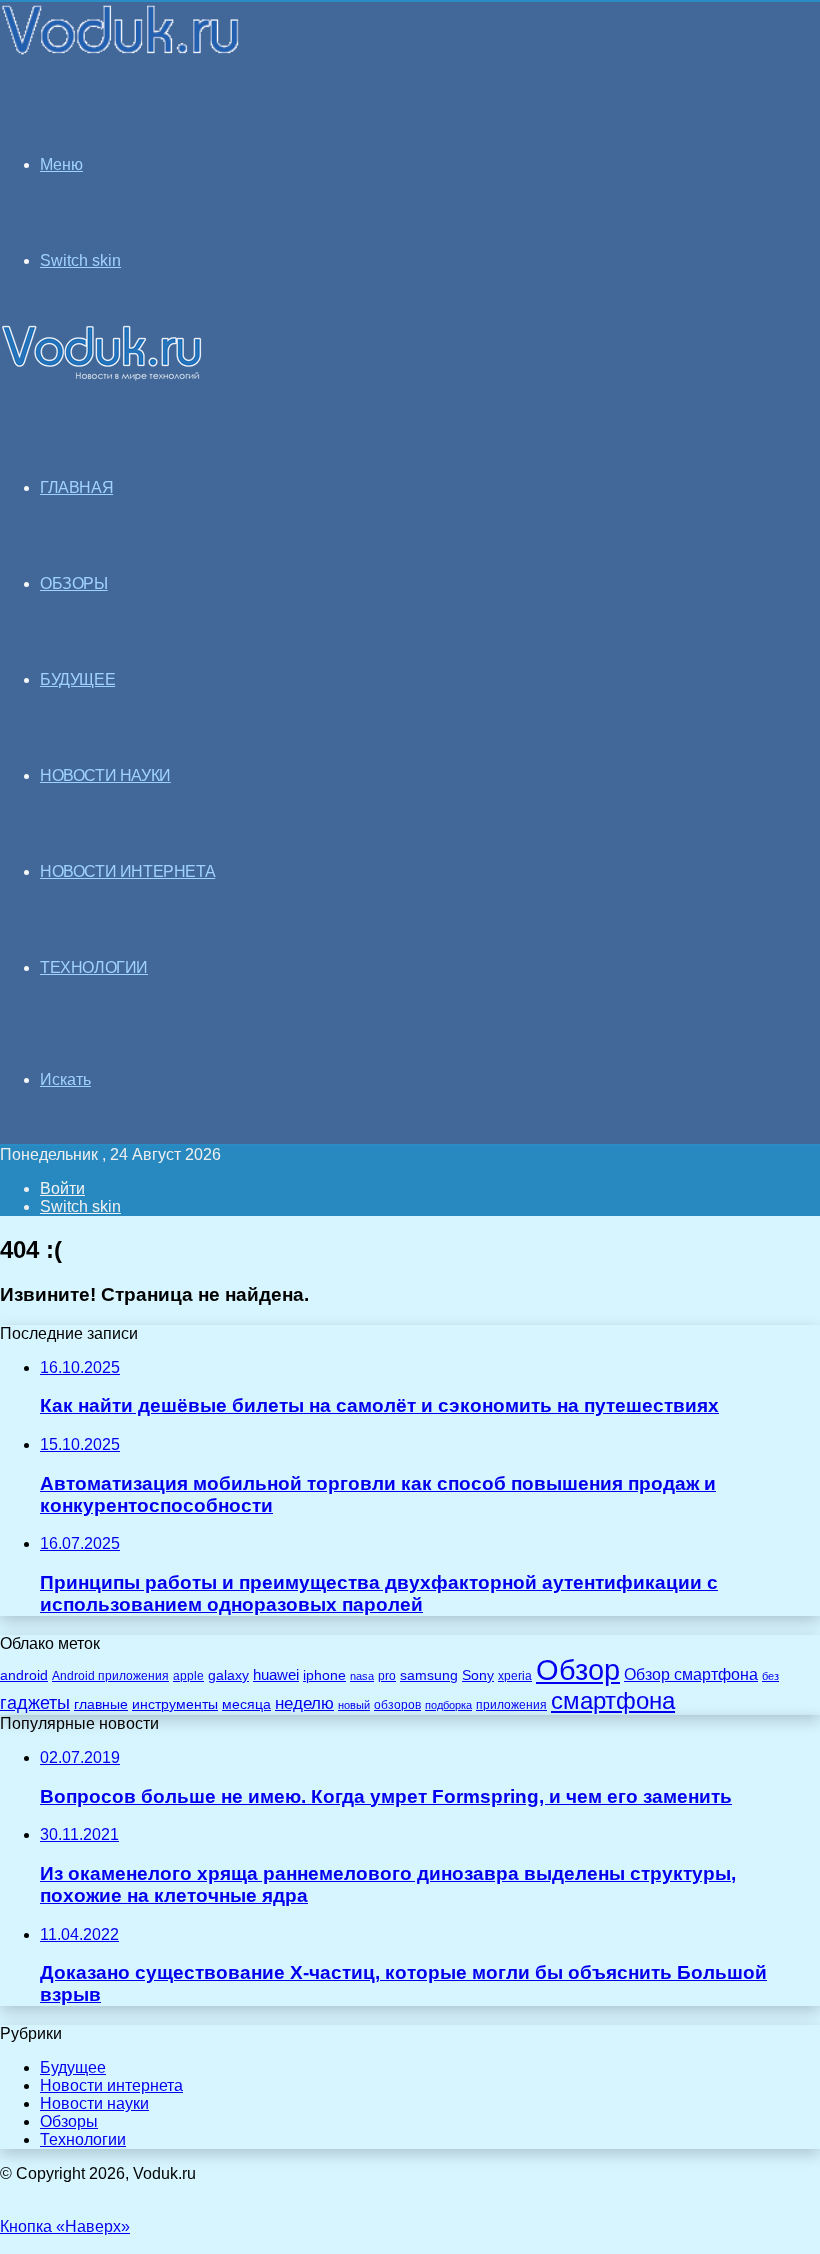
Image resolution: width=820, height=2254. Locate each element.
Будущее (73, 2067)
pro (387, 1676)
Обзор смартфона (691, 1674)
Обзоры (69, 2121)
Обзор (578, 1669)
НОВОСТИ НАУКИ (105, 775)
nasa (362, 1676)
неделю (304, 1703)
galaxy (228, 1675)
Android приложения (110, 1675)
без (770, 1676)
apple (188, 1675)
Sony (478, 1675)
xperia (515, 1676)
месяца (246, 1704)
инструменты (175, 1704)
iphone (324, 1675)
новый (354, 1705)
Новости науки (94, 2103)
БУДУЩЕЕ (77, 679)
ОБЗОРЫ (74, 583)
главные (101, 1704)
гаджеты (35, 1703)
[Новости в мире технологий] (121, 52)
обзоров (397, 1704)
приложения (511, 1704)
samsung (429, 1675)
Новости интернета (127, 871)
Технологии (83, 2139)
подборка (448, 1705)
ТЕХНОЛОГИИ (94, 967)
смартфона (613, 1700)
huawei (276, 1675)
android (24, 1675)
